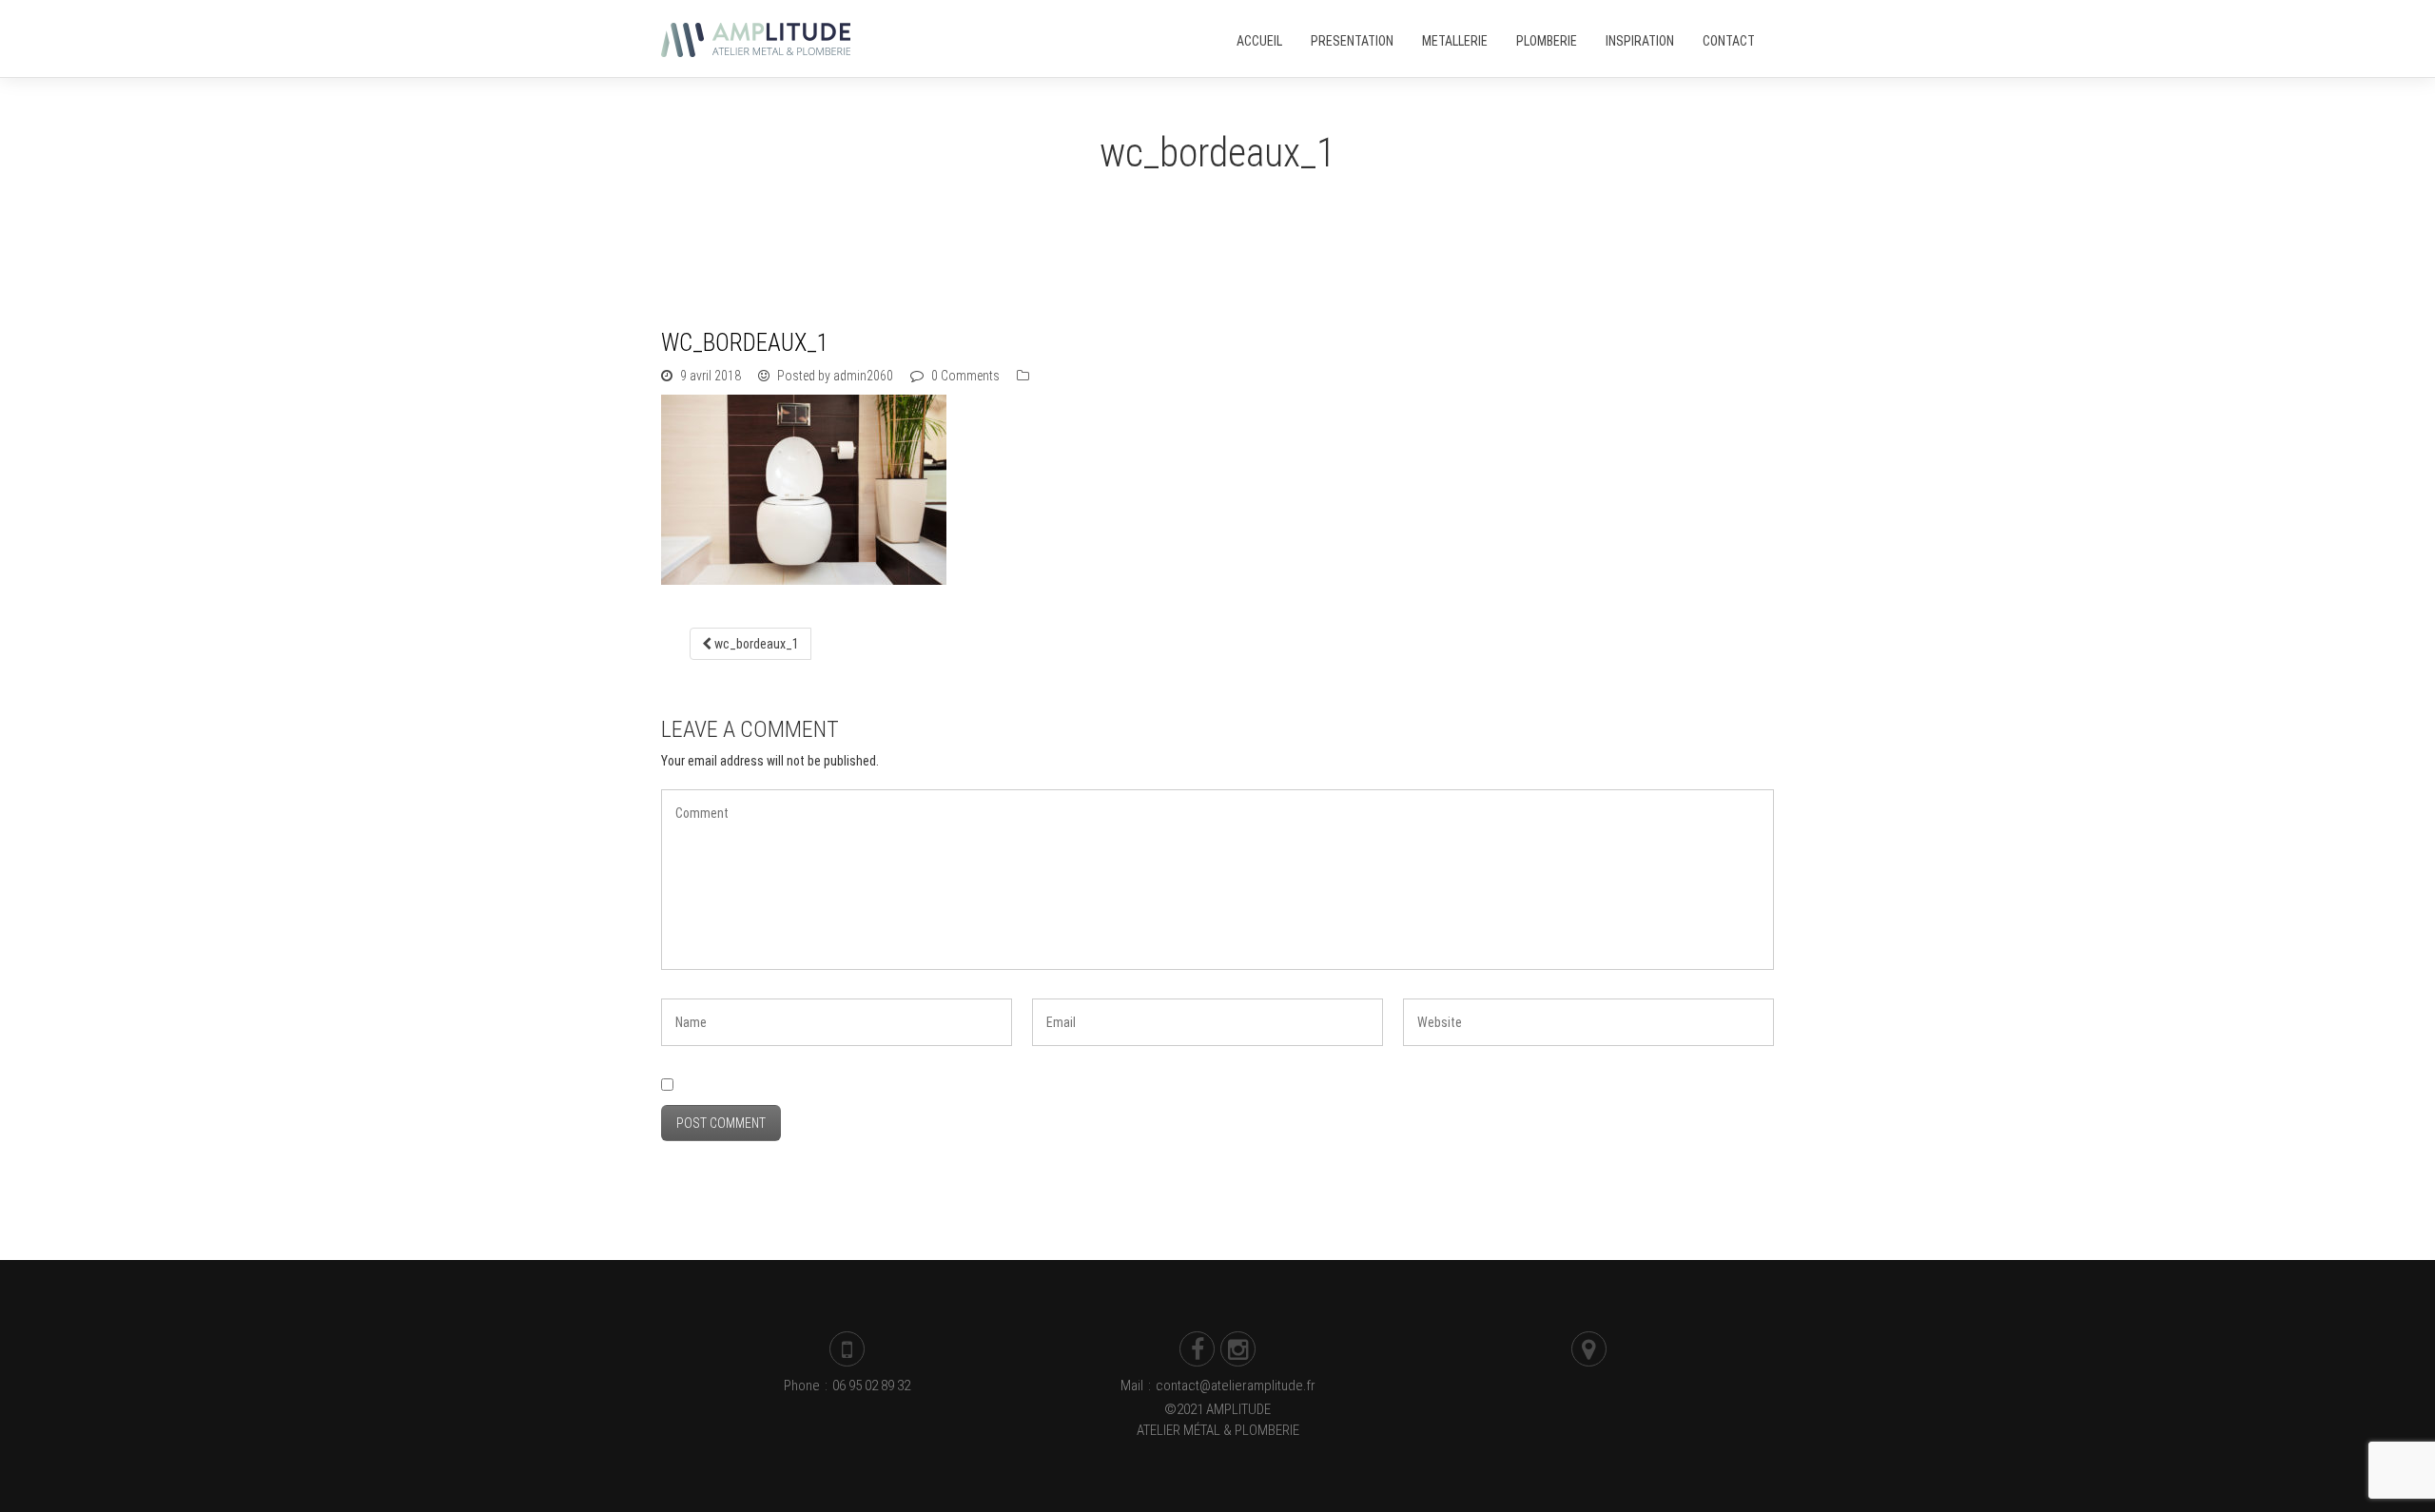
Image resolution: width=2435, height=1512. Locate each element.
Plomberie (1547, 41)
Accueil (1259, 41)
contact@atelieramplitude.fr (1236, 1386)
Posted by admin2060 (834, 376)
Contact (1729, 41)
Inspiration (1640, 41)
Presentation (1352, 41)
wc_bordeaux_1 (755, 644)
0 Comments (964, 376)
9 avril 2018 (711, 376)
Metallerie (1455, 41)
